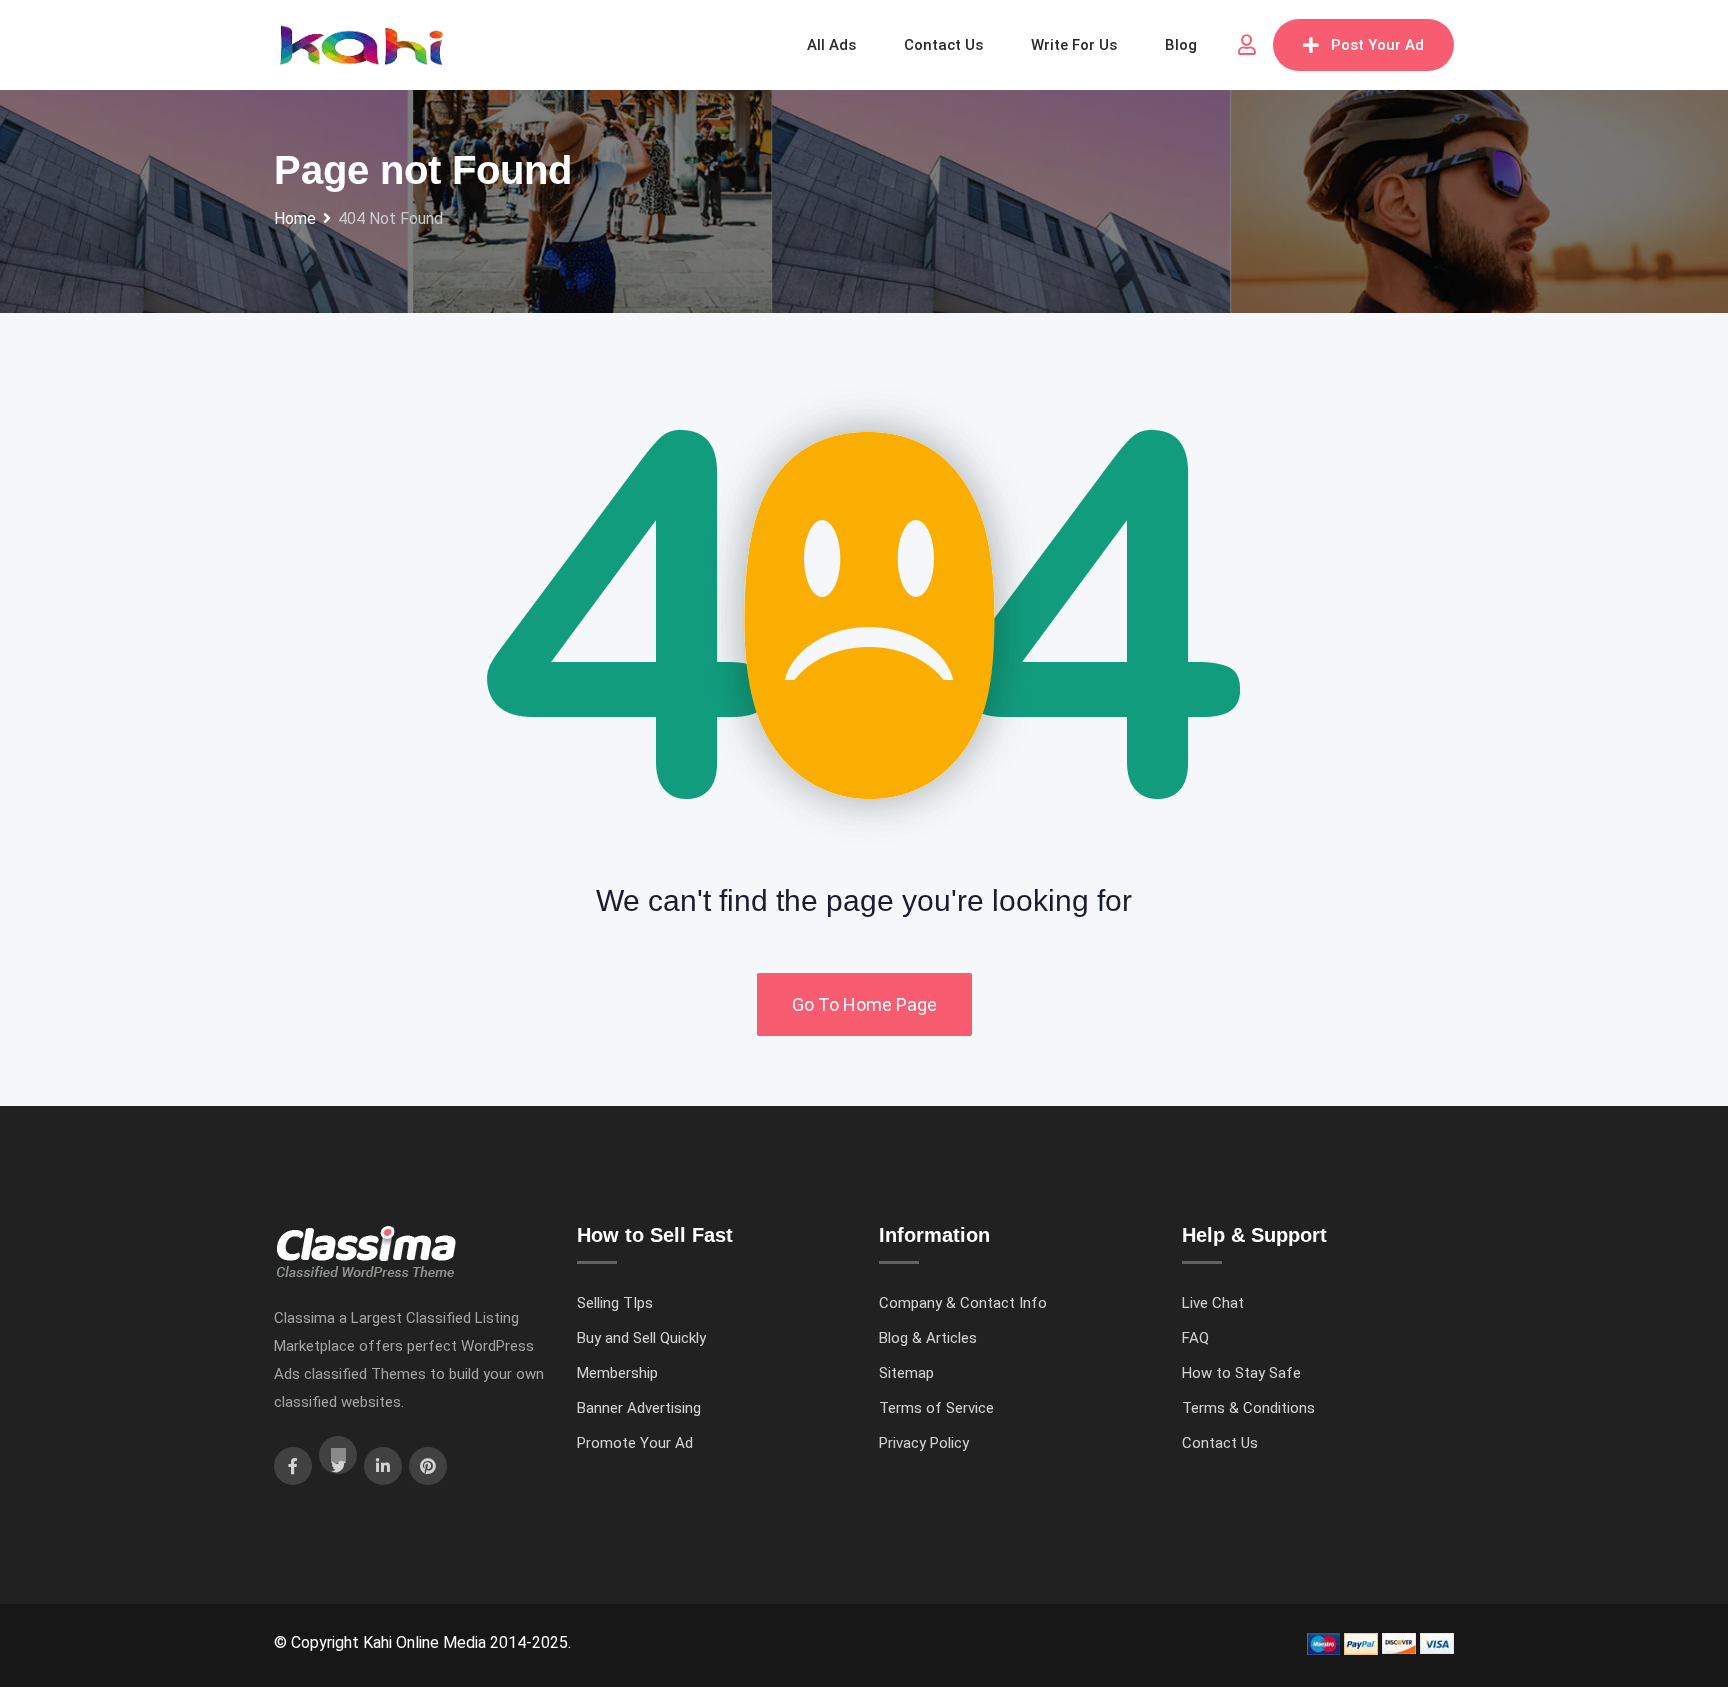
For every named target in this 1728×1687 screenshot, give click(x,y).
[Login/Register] (1247, 45)
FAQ (1195, 1338)
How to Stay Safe (1241, 1373)
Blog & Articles (928, 1338)
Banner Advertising (639, 1408)
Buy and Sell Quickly (641, 1338)
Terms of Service (936, 1408)
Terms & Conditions (1248, 1408)
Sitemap (906, 1373)
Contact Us (1220, 1443)
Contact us (943, 45)
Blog (1181, 45)
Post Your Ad (1377, 45)
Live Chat (1213, 1303)
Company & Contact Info (963, 1303)
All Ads (831, 45)
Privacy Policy (924, 1443)
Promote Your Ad (635, 1443)
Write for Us (1074, 45)
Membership (617, 1373)
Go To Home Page (864, 1004)
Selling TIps (615, 1303)
